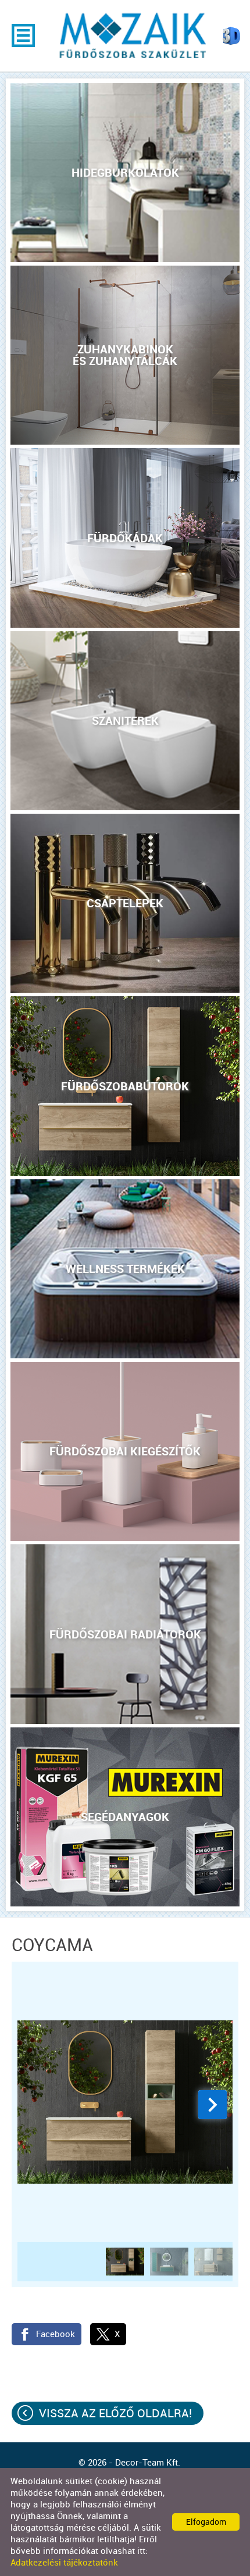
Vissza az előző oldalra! (115, 2413)
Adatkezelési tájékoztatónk (64, 2563)
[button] (212, 2105)
